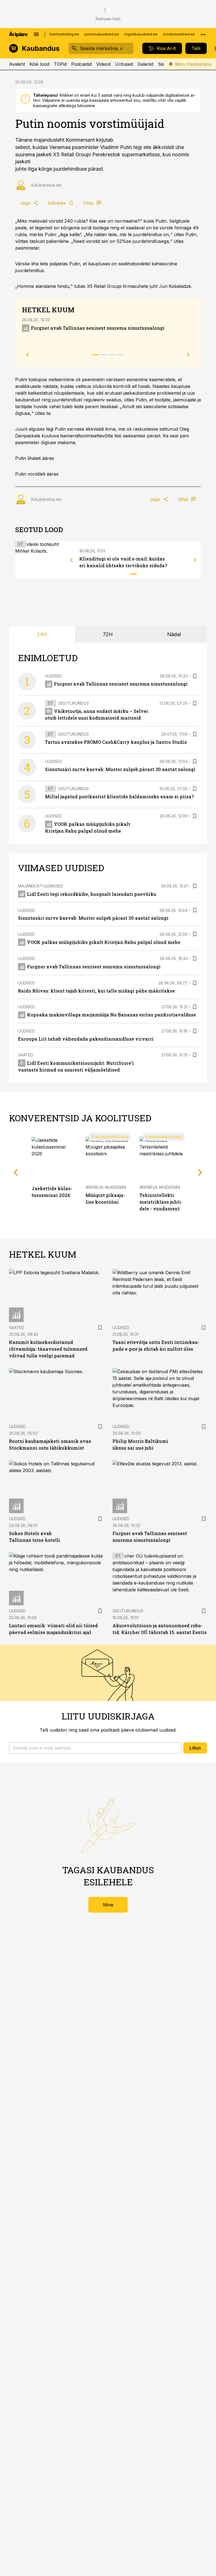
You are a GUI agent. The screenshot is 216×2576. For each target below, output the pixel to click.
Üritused (124, 64)
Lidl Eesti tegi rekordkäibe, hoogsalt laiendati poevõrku (92, 894)
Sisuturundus (74, 703)
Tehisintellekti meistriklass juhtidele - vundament (161, 1202)
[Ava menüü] (36, 34)
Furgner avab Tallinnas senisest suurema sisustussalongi (98, 328)
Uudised (53, 676)
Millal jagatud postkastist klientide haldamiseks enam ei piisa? (119, 796)
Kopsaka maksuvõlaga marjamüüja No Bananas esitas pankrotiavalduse (112, 1015)
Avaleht (17, 64)
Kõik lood (39, 64)
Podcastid (81, 64)
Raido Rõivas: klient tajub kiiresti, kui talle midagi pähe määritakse (96, 991)
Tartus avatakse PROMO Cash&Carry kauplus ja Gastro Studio (116, 742)
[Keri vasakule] (71, 560)
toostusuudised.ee (179, 34)
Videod (103, 64)
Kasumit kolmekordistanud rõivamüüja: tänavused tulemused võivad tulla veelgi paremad (48, 1349)
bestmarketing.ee (64, 34)
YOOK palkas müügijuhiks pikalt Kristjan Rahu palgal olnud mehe (104, 942)
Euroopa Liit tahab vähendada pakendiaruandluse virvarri (86, 1039)
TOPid (60, 64)
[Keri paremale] (195, 560)
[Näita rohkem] (203, 34)
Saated (26, 1055)
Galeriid (145, 64)
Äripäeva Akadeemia (106, 1187)
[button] (95, 1748)
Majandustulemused (41, 886)
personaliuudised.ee (102, 34)
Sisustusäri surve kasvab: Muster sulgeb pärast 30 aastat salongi (120, 769)
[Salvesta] (195, 676)
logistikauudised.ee (141, 34)
